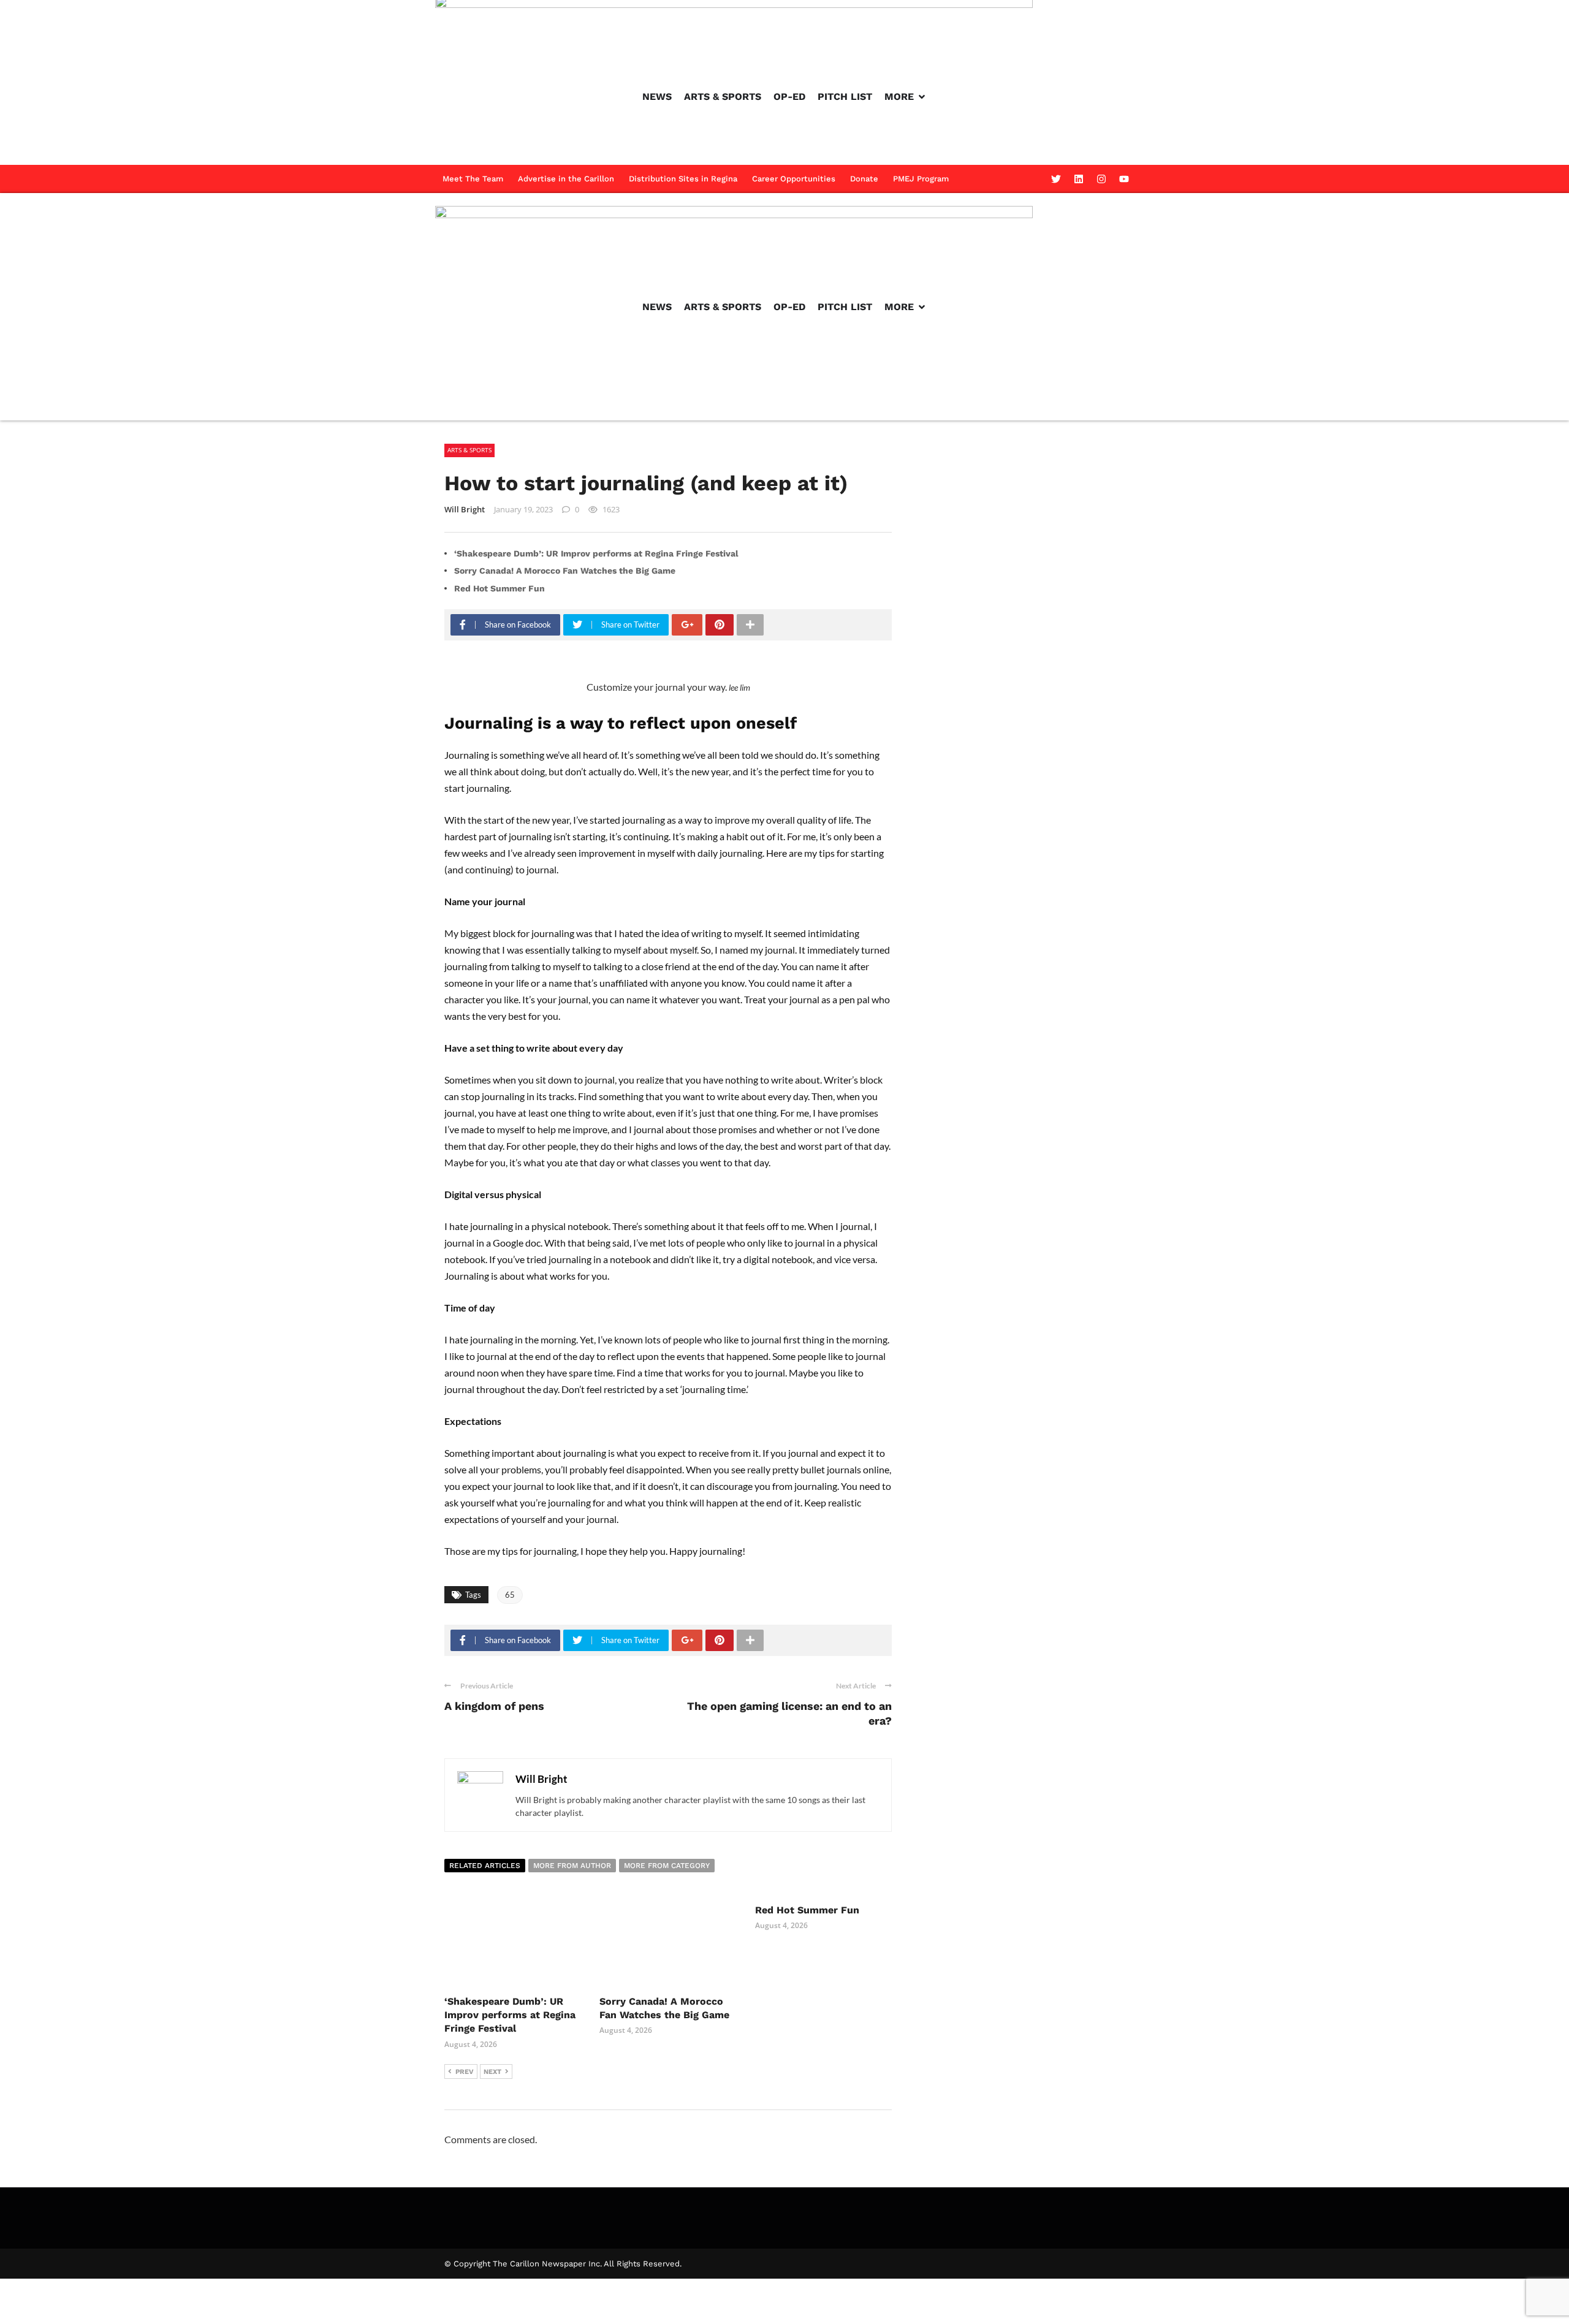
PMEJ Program (921, 179)
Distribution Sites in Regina (683, 179)
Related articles (485, 1866)
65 (510, 1595)
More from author (572, 1866)
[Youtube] (1124, 179)
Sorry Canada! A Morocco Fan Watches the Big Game (565, 571)
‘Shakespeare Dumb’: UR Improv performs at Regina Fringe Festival (596, 553)
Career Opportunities (794, 179)
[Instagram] (1101, 179)
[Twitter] (1056, 179)
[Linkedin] (1079, 179)
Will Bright (465, 509)
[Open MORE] (922, 97)
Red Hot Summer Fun (500, 588)
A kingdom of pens (494, 1706)
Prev (465, 2072)
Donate (864, 179)
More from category (667, 1866)
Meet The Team (473, 179)
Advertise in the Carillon (566, 179)
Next (492, 2072)
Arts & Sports (469, 450)
